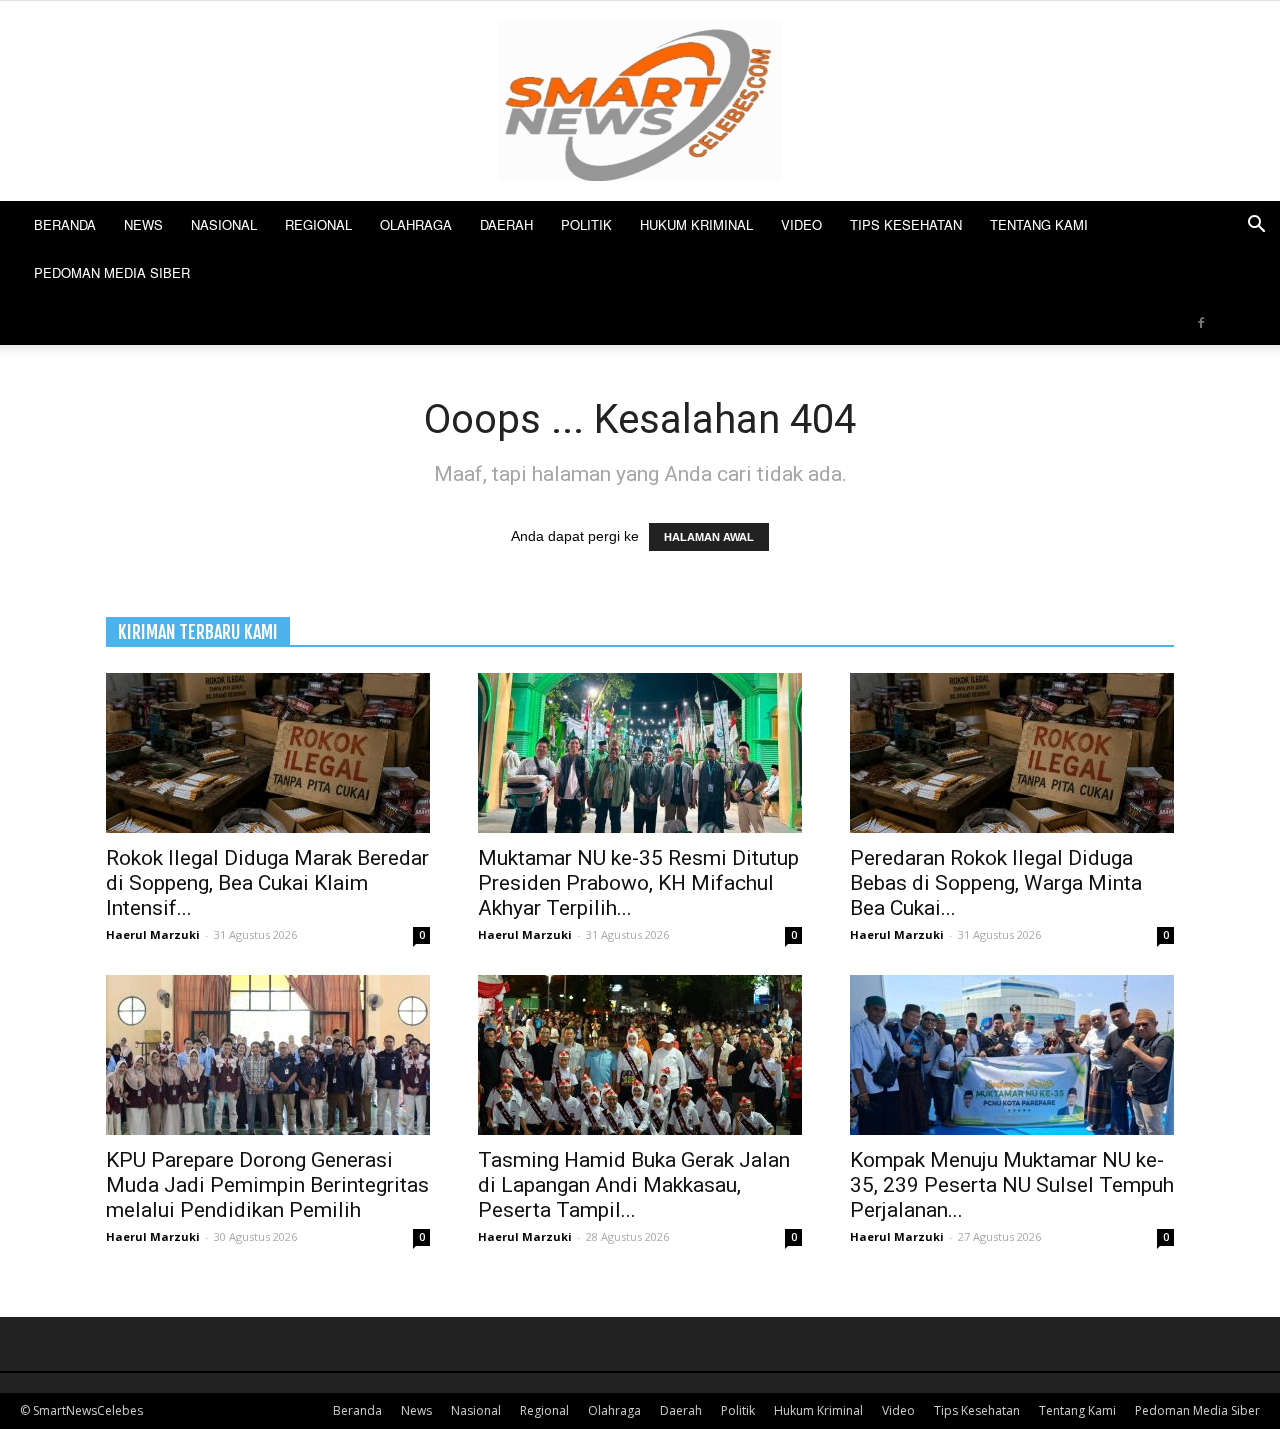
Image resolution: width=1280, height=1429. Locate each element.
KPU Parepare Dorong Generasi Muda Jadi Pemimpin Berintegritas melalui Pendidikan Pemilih (267, 1185)
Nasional (224, 224)
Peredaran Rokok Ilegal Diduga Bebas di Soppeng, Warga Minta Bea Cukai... (996, 883)
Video (801, 224)
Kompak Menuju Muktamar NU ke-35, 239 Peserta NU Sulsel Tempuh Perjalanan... (1012, 1185)
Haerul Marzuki (153, 934)
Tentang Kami (1039, 224)
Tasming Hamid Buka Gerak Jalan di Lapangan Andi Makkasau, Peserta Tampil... (634, 1185)
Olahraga (416, 224)
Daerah (506, 224)
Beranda (65, 224)
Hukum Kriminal (696, 224)
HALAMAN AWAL (709, 537)
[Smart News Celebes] (640, 101)
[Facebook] (1201, 321)
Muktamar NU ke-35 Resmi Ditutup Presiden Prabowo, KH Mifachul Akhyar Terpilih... (638, 883)
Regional (318, 224)
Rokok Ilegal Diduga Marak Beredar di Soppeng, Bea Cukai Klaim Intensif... (267, 883)
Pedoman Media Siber (112, 272)
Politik (586, 224)
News (143, 224)
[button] (1256, 226)
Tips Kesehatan (906, 224)
